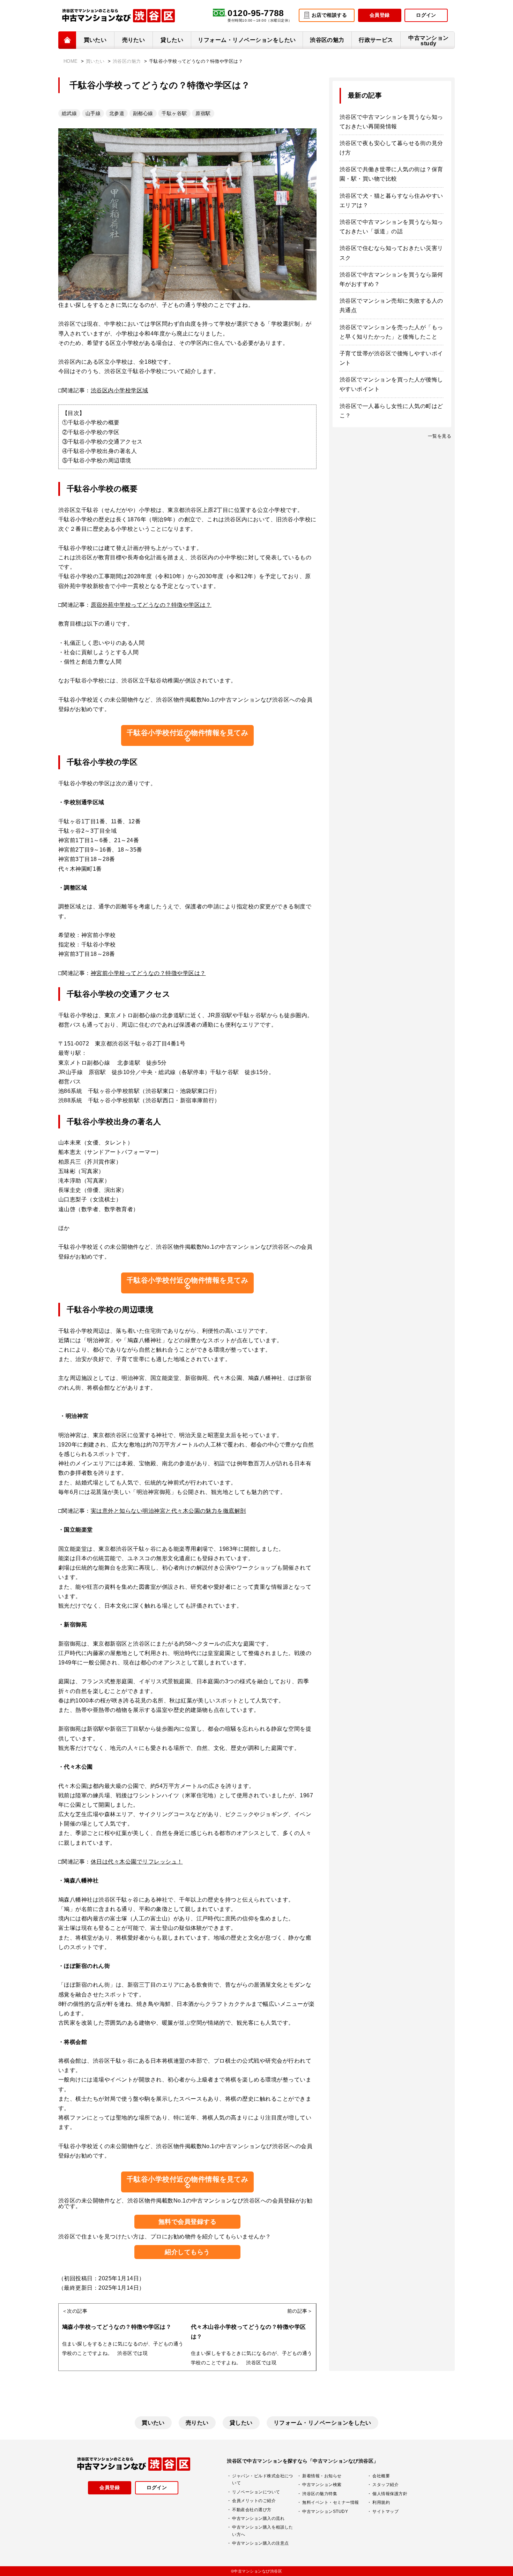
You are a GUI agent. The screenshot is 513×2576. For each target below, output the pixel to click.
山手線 (93, 113)
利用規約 (381, 2502)
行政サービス (376, 40)
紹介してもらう (187, 2252)
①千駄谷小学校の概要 (91, 422)
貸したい (172, 40)
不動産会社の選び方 (252, 2510)
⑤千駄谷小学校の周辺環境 (97, 460)
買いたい (95, 40)
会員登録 (380, 15)
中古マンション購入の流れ (258, 2518)
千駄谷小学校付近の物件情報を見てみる (187, 735)
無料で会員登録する (187, 2222)
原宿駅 (203, 113)
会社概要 (381, 2476)
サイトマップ (385, 2511)
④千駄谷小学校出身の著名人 (99, 451)
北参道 (117, 113)
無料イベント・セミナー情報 (330, 2502)
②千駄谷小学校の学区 (91, 432)
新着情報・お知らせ (322, 2476)
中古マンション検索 (322, 2485)
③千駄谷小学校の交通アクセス (102, 442)
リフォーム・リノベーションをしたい (247, 40)
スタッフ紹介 (385, 2485)
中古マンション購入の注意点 (260, 2543)
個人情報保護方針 (390, 2494)
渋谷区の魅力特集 (320, 2494)
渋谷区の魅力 (327, 40)
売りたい (134, 40)
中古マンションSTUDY (325, 2511)
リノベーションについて (256, 2492)
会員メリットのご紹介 (254, 2501)
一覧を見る (440, 436)
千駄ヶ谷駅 (174, 113)
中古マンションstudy (428, 41)
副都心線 (143, 113)
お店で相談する (329, 15)
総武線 (69, 113)
